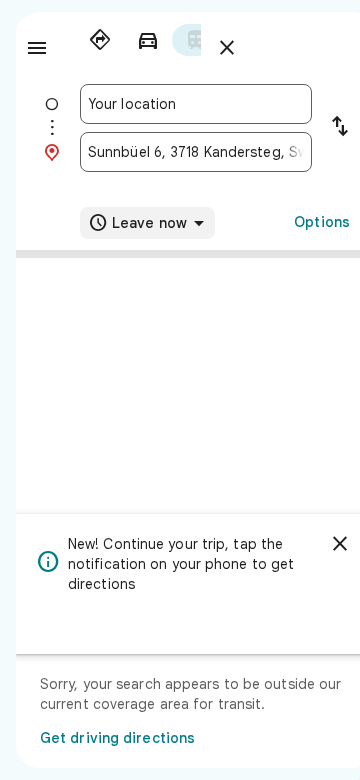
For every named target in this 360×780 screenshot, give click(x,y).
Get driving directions (117, 738)
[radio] (100, 40)
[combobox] (196, 104)
